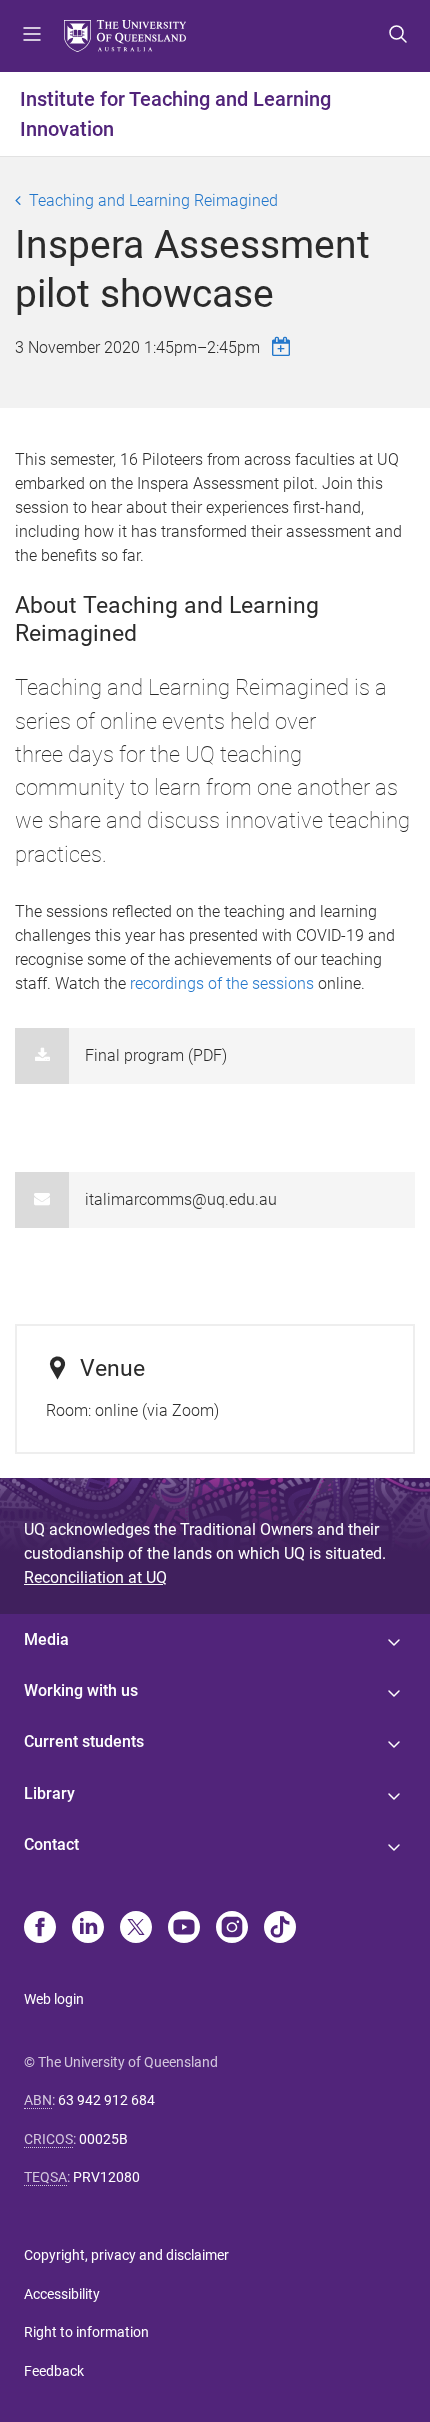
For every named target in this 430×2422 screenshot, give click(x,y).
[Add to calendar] (284, 346)
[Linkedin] (88, 1929)
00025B (103, 2139)
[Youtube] (184, 1929)
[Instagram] (232, 1929)
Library (49, 1793)
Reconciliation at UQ (95, 1577)
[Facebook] (40, 1929)
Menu (32, 36)
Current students (84, 1741)
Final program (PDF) (156, 1055)
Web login (54, 1999)
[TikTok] (280, 1929)
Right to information (86, 2332)
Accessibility (62, 2294)
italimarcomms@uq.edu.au (181, 1199)
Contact (51, 1844)
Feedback (54, 2371)
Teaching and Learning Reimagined (153, 200)
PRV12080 (106, 2177)
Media (46, 1639)
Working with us (81, 1690)
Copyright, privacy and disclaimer (126, 2255)
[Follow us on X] (136, 1929)
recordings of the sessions (222, 983)
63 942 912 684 (106, 2100)
